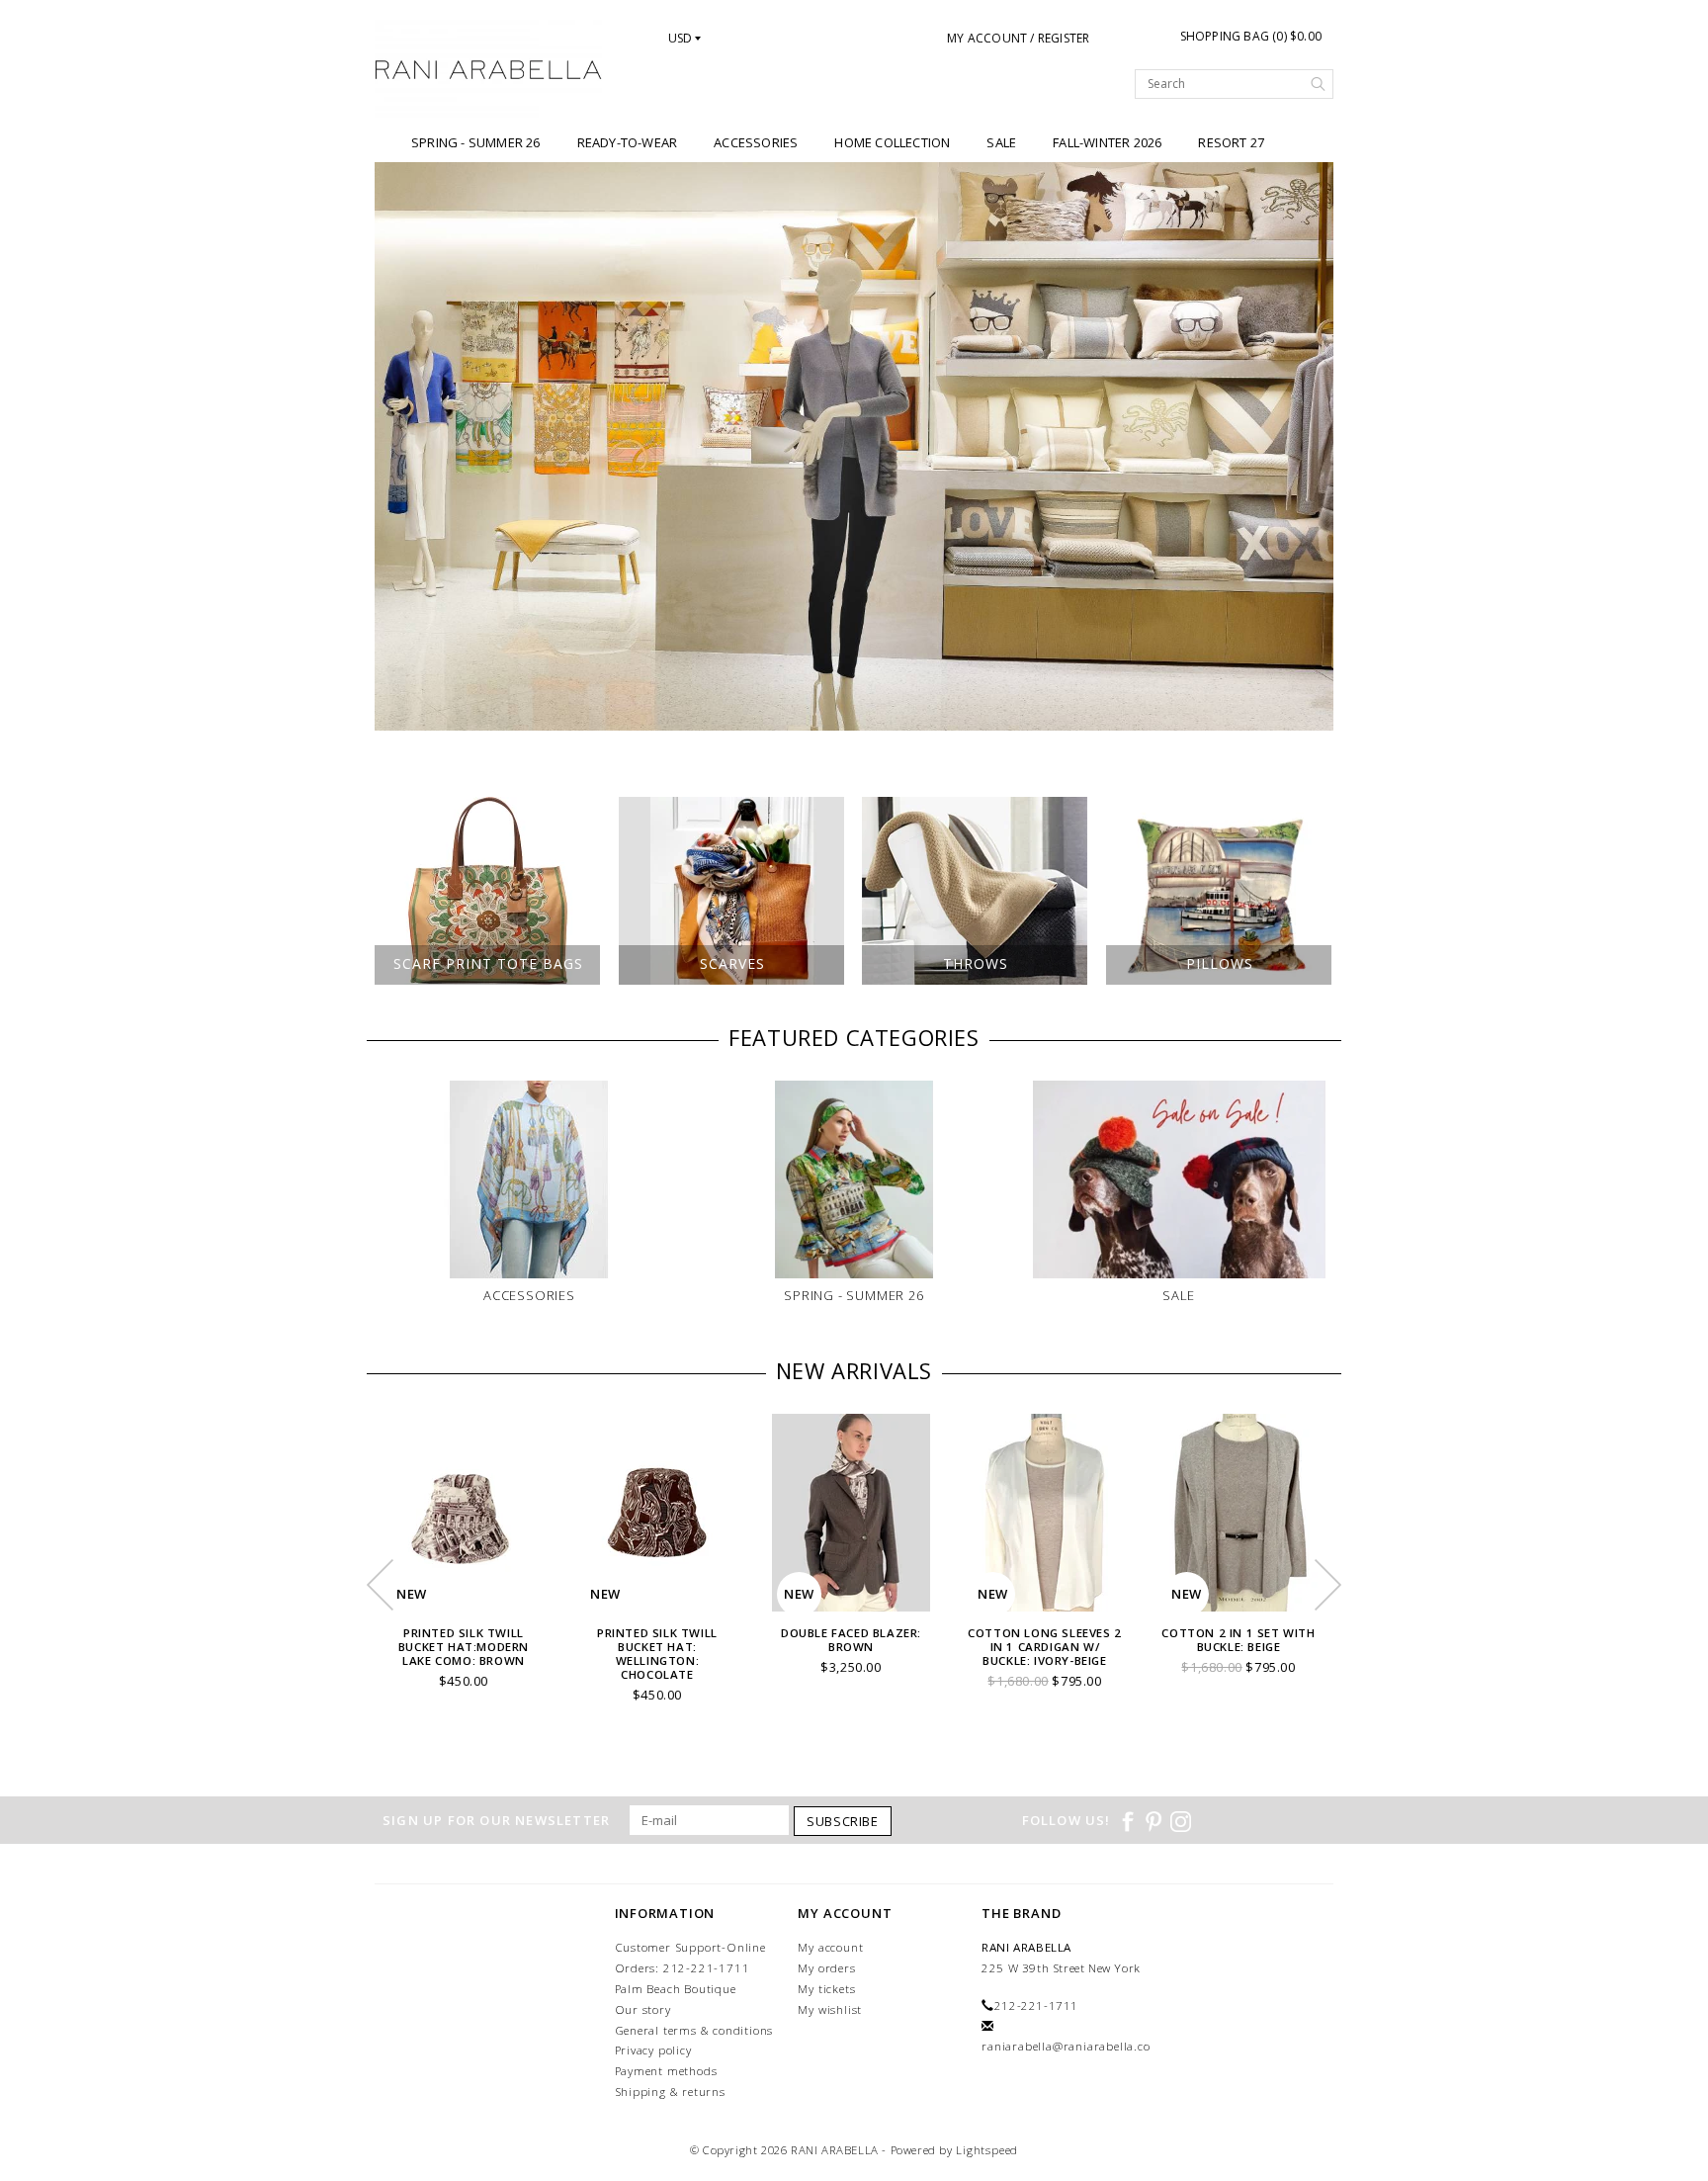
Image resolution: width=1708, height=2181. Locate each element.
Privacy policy (653, 2050)
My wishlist (830, 2009)
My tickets (826, 1989)
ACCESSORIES (756, 142)
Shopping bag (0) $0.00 (1251, 36)
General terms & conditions (694, 2030)
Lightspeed (987, 2150)
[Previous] (400, 447)
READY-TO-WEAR (628, 142)
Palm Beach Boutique (676, 1989)
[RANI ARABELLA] (489, 71)
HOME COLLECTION (892, 142)
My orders (826, 1968)
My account (830, 1947)
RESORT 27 (1231, 142)
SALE (1001, 142)
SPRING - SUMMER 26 (476, 142)
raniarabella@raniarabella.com (1071, 2046)
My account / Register (1018, 38)
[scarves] (854, 446)
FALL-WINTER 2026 (1107, 142)
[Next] (1308, 447)
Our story (643, 2009)
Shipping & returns (670, 2092)
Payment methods (666, 2071)
